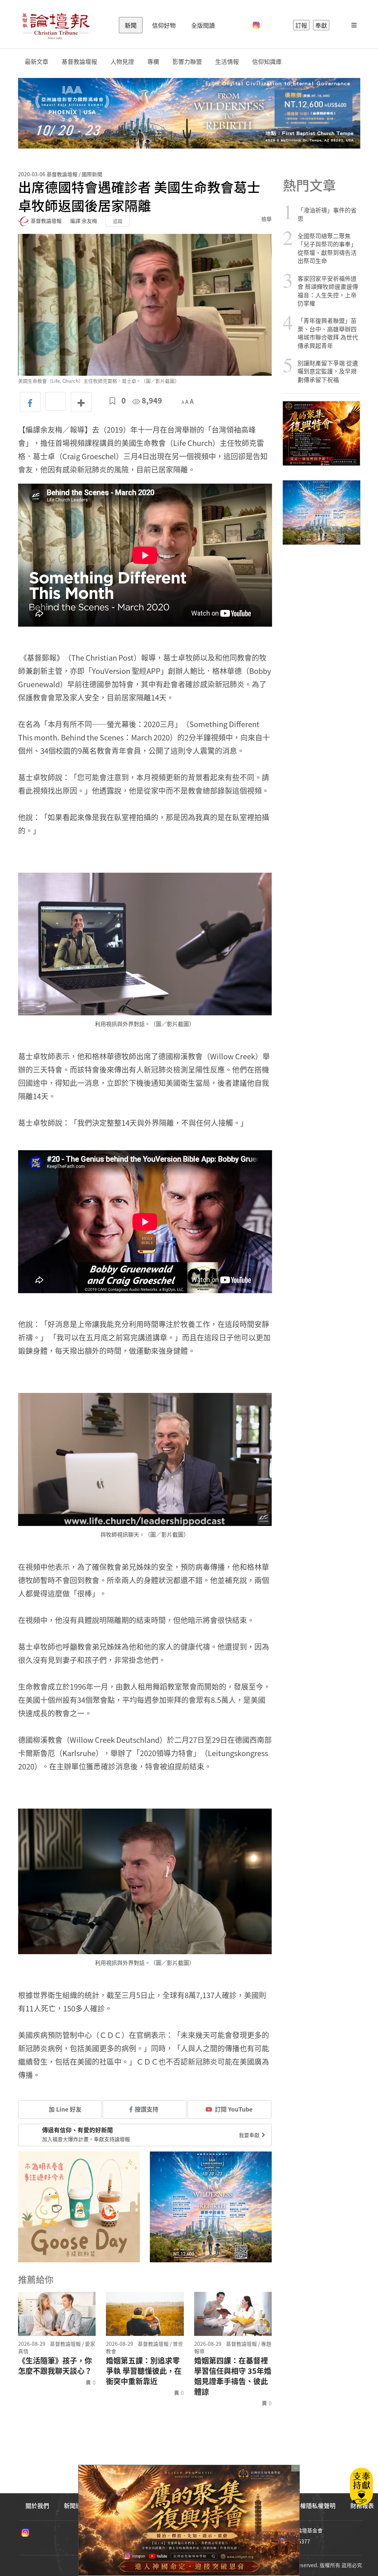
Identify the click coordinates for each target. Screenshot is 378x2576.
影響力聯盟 (187, 62)
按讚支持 (147, 2109)
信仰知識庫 (267, 62)
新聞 (131, 25)
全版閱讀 (203, 25)
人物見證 (122, 62)
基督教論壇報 (79, 62)
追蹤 (118, 221)
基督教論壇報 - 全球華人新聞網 (56, 25)
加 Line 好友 (64, 2109)
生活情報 (227, 62)
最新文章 (37, 62)
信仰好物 (164, 25)
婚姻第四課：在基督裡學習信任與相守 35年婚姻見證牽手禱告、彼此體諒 (233, 2376)
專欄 (153, 62)
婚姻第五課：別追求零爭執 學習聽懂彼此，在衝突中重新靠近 (144, 2371)
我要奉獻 (250, 2135)
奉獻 (321, 25)
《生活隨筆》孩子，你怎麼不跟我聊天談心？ (55, 2366)
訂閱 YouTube (234, 2109)
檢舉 (267, 219)
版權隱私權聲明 (315, 2505)
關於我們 (37, 2505)
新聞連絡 (76, 2505)
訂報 (301, 25)
